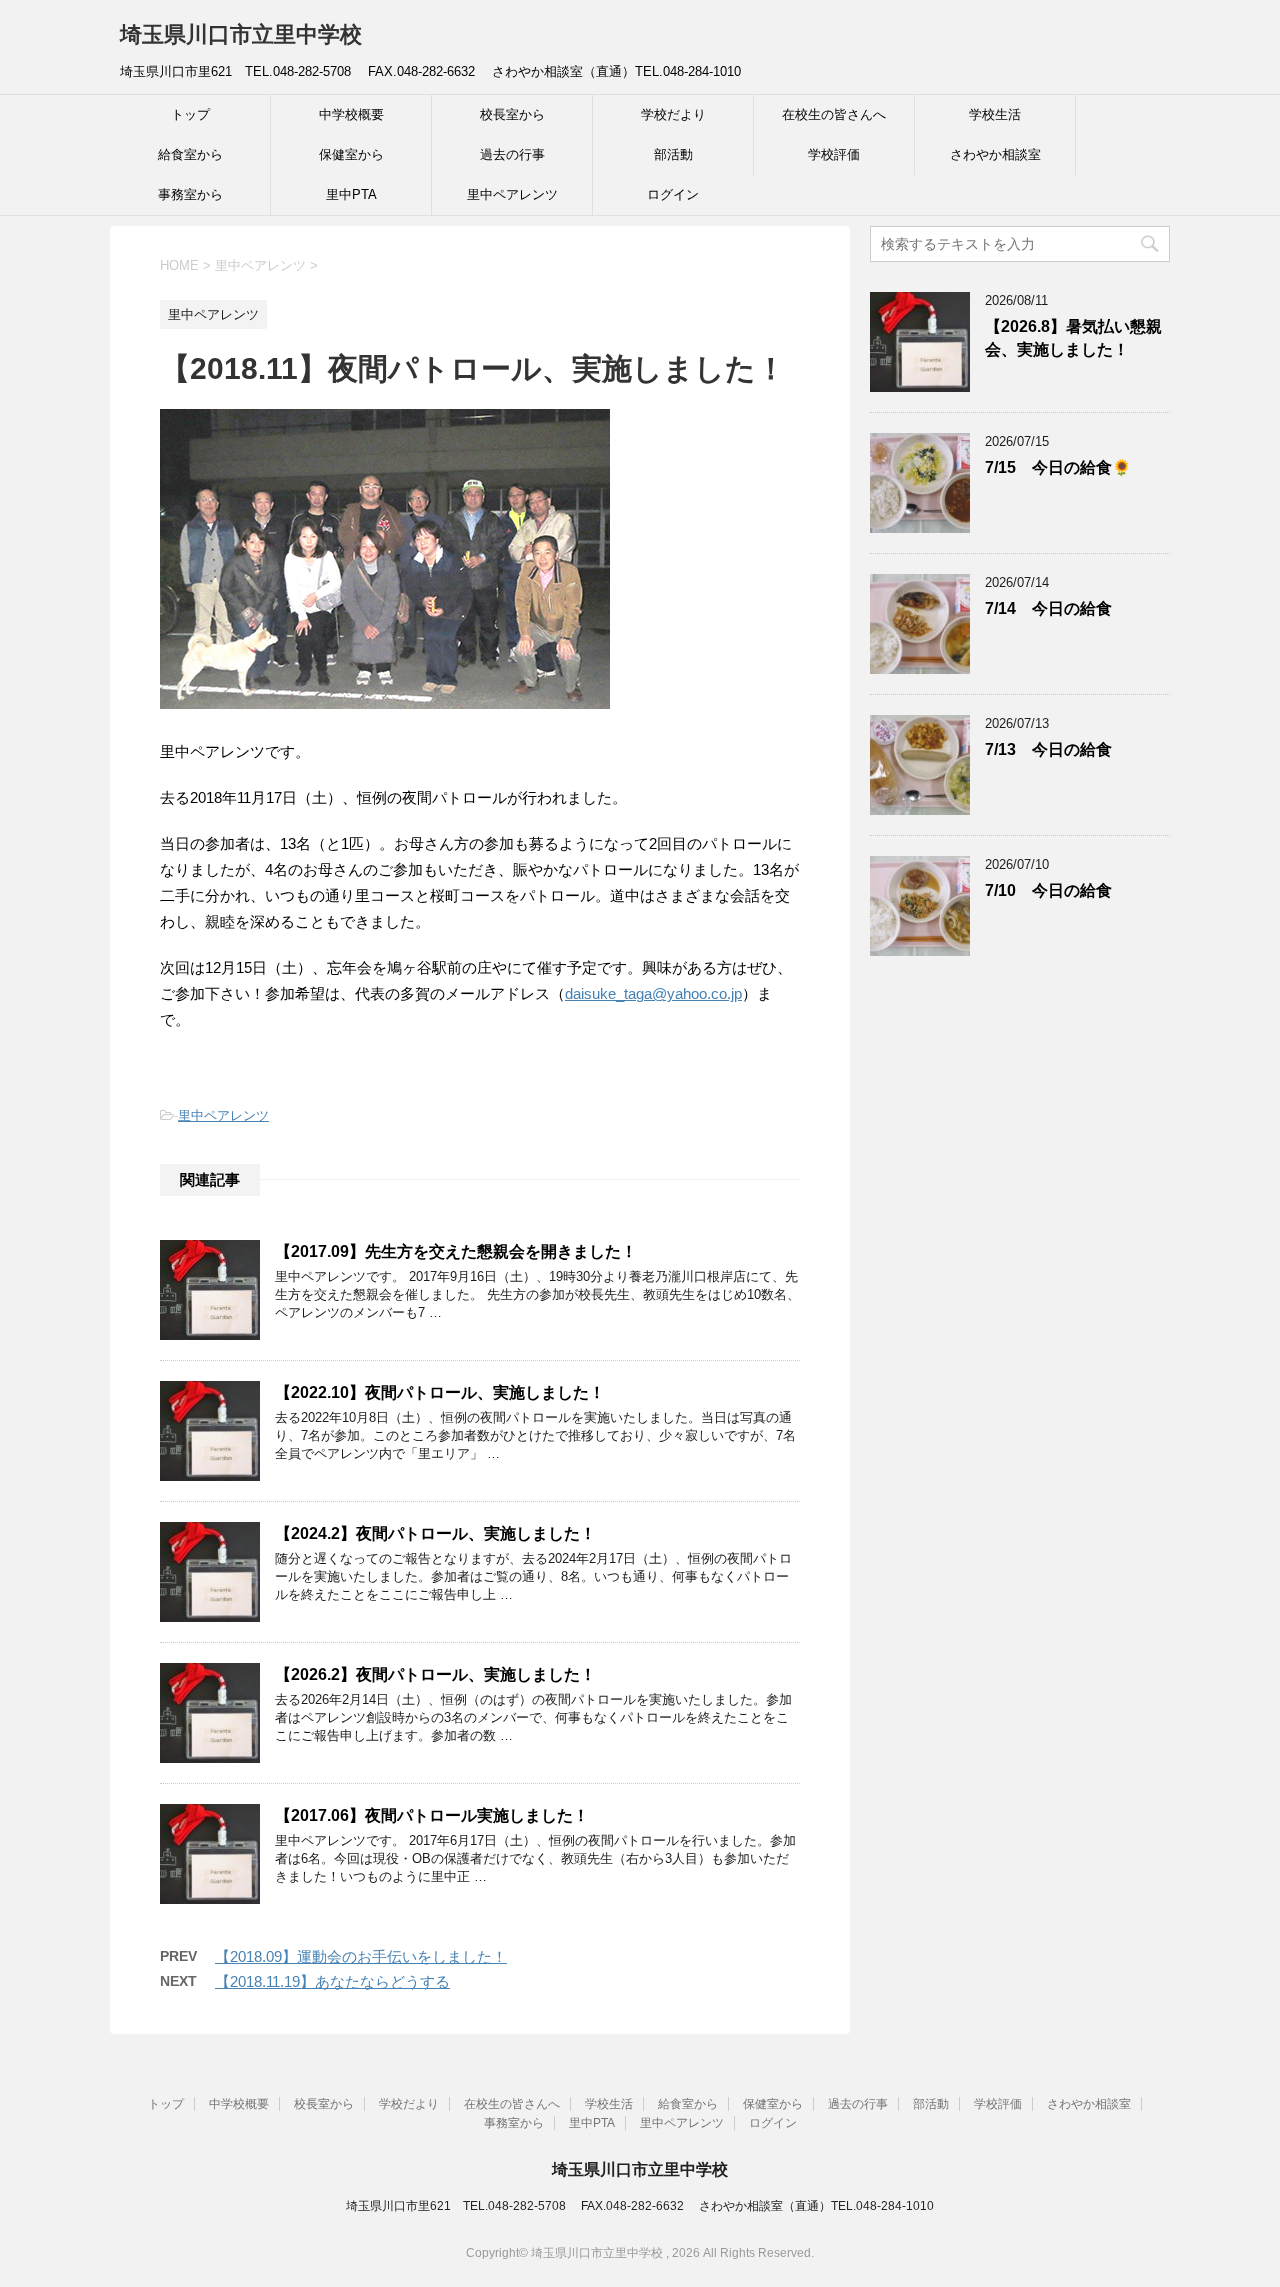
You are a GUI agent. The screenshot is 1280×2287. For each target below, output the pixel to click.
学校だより (673, 114)
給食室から (190, 154)
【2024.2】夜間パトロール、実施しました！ (435, 1533)
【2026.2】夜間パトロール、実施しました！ (435, 1674)
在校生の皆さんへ (834, 114)
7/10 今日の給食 (1048, 890)
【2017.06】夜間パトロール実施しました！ (432, 1815)
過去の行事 (512, 154)
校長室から (512, 114)
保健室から (351, 154)
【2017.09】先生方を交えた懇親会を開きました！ (456, 1251)
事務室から (190, 194)
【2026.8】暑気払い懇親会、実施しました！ (1073, 338)
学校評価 (834, 154)
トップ (190, 114)
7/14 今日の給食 (1048, 608)
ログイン (673, 194)
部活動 (673, 154)
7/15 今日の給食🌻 (1058, 467)
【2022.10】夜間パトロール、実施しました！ (440, 1392)
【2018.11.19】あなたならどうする (332, 1981)
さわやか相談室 (995, 154)
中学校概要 (351, 114)
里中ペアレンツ (512, 194)
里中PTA (351, 194)
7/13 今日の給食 (1048, 749)
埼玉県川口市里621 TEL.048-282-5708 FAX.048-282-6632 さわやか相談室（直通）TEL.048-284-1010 (640, 2206)
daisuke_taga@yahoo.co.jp (653, 993)
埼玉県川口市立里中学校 (241, 34)
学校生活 (995, 114)
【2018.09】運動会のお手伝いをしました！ (361, 1956)
